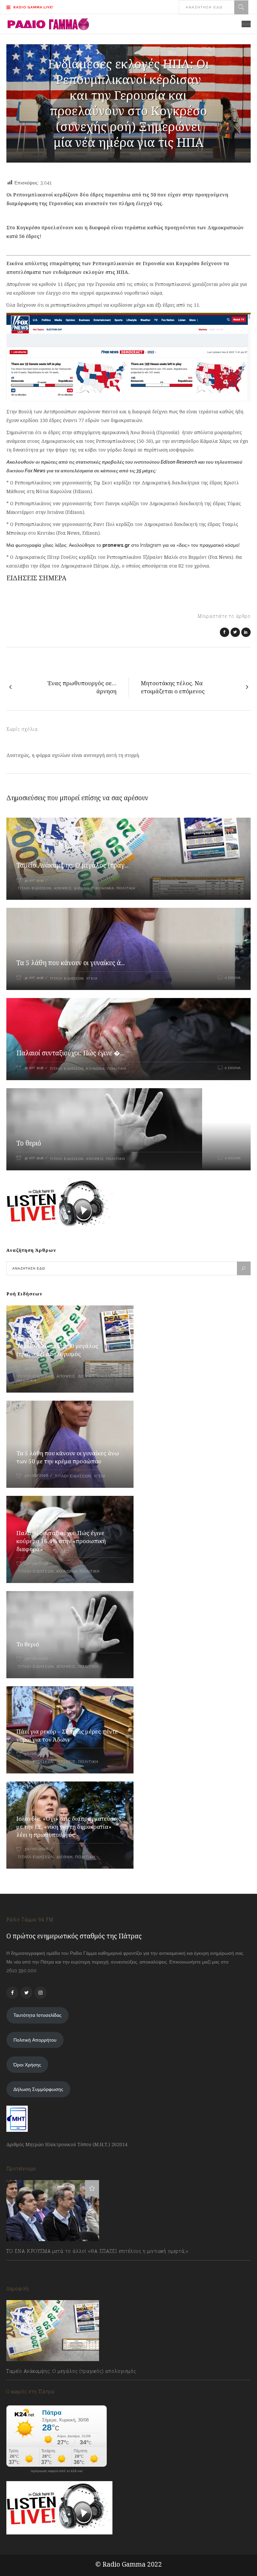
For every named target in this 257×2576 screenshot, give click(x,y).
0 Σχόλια (233, 881)
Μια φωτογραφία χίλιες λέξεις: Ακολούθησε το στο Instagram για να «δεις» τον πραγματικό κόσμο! (123, 545)
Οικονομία (103, 888)
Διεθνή (81, 888)
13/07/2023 (25, 2266)
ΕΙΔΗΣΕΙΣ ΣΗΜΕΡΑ (36, 578)
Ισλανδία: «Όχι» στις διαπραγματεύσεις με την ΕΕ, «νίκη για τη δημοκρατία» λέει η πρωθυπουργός (69, 1827)
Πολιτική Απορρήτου (35, 2040)
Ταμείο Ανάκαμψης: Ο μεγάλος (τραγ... (72, 865)
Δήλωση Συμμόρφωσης (38, 2089)
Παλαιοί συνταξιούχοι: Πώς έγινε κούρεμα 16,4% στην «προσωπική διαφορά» (61, 1541)
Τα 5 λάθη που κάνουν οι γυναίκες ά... (71, 963)
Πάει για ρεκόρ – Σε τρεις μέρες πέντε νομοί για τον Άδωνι (67, 1735)
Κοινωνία (96, 1069)
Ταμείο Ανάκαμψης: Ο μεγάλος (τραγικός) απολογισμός (57, 1350)
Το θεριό (29, 1143)
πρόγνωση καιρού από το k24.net (57, 2471)
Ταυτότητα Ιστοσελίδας (37, 2015)
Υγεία (92, 978)
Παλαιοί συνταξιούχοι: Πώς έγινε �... (70, 1053)
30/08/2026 (36, 1368)
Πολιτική (126, 888)
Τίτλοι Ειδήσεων (34, 888)
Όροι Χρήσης (27, 2065)
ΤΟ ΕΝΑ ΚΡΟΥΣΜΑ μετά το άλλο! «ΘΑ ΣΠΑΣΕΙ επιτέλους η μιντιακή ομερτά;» (98, 2251)
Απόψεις (63, 888)
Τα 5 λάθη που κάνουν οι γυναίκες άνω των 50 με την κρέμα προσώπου (68, 1457)
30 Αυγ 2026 (34, 881)
